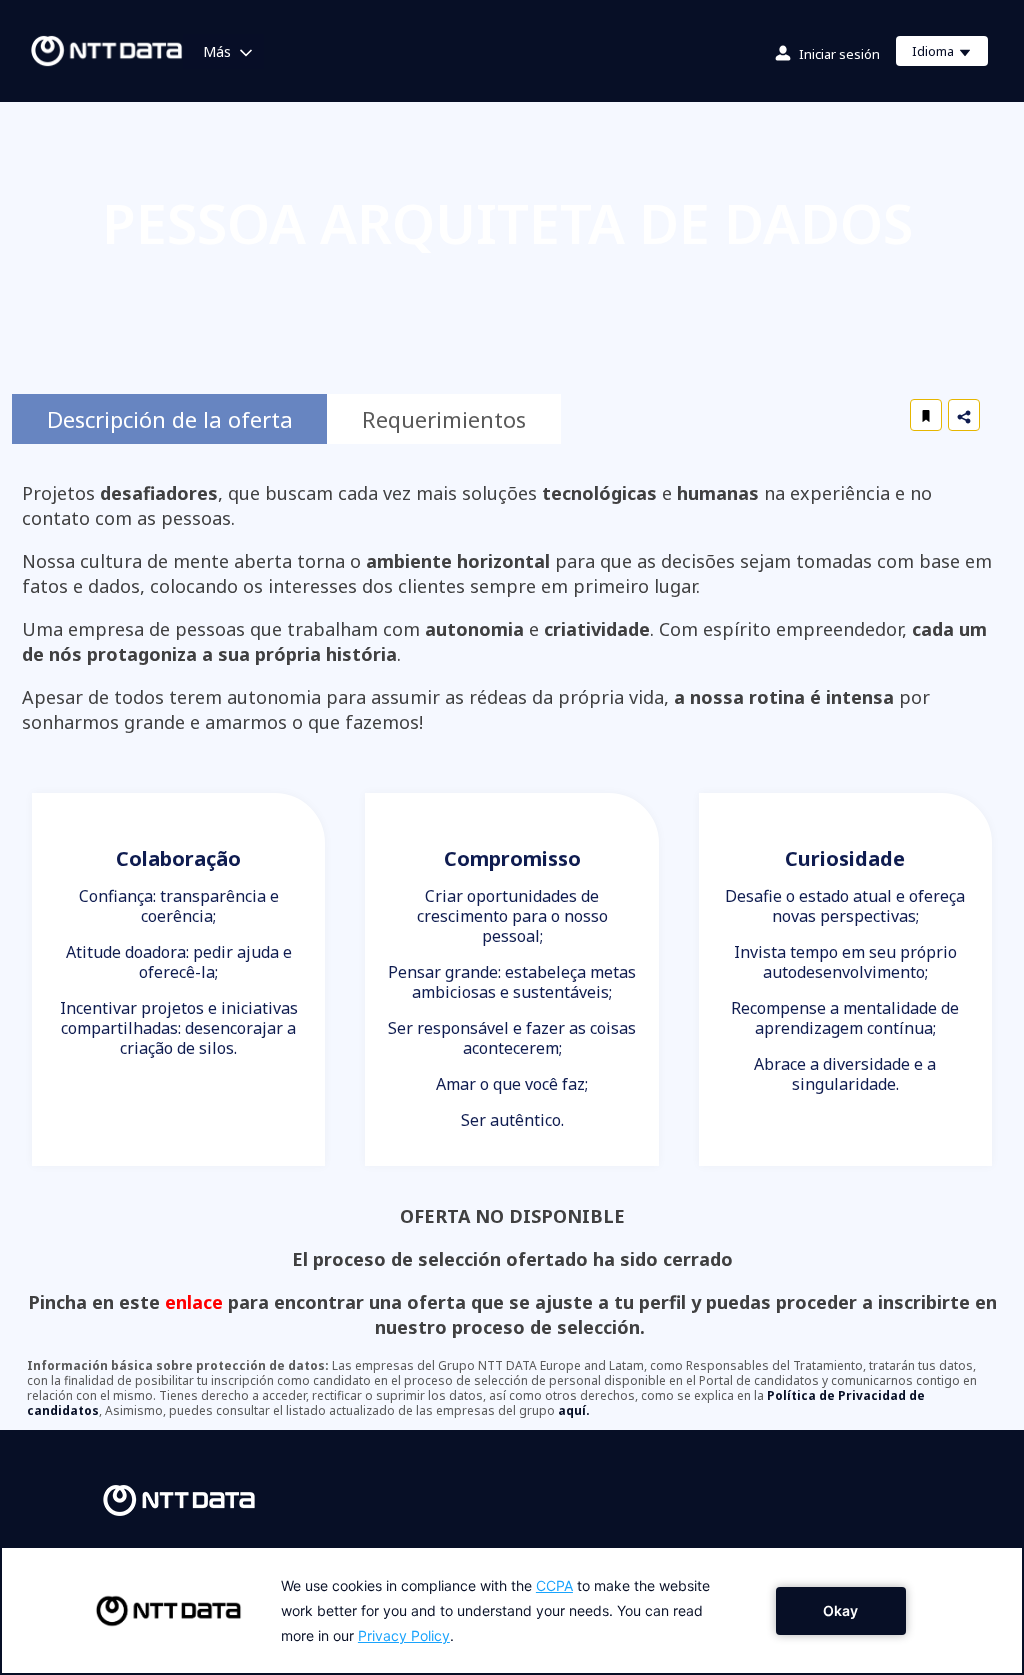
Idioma (949, 54)
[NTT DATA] (179, 1499)
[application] (512, 1610)
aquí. (574, 1410)
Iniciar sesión (839, 54)
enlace (194, 1302)
